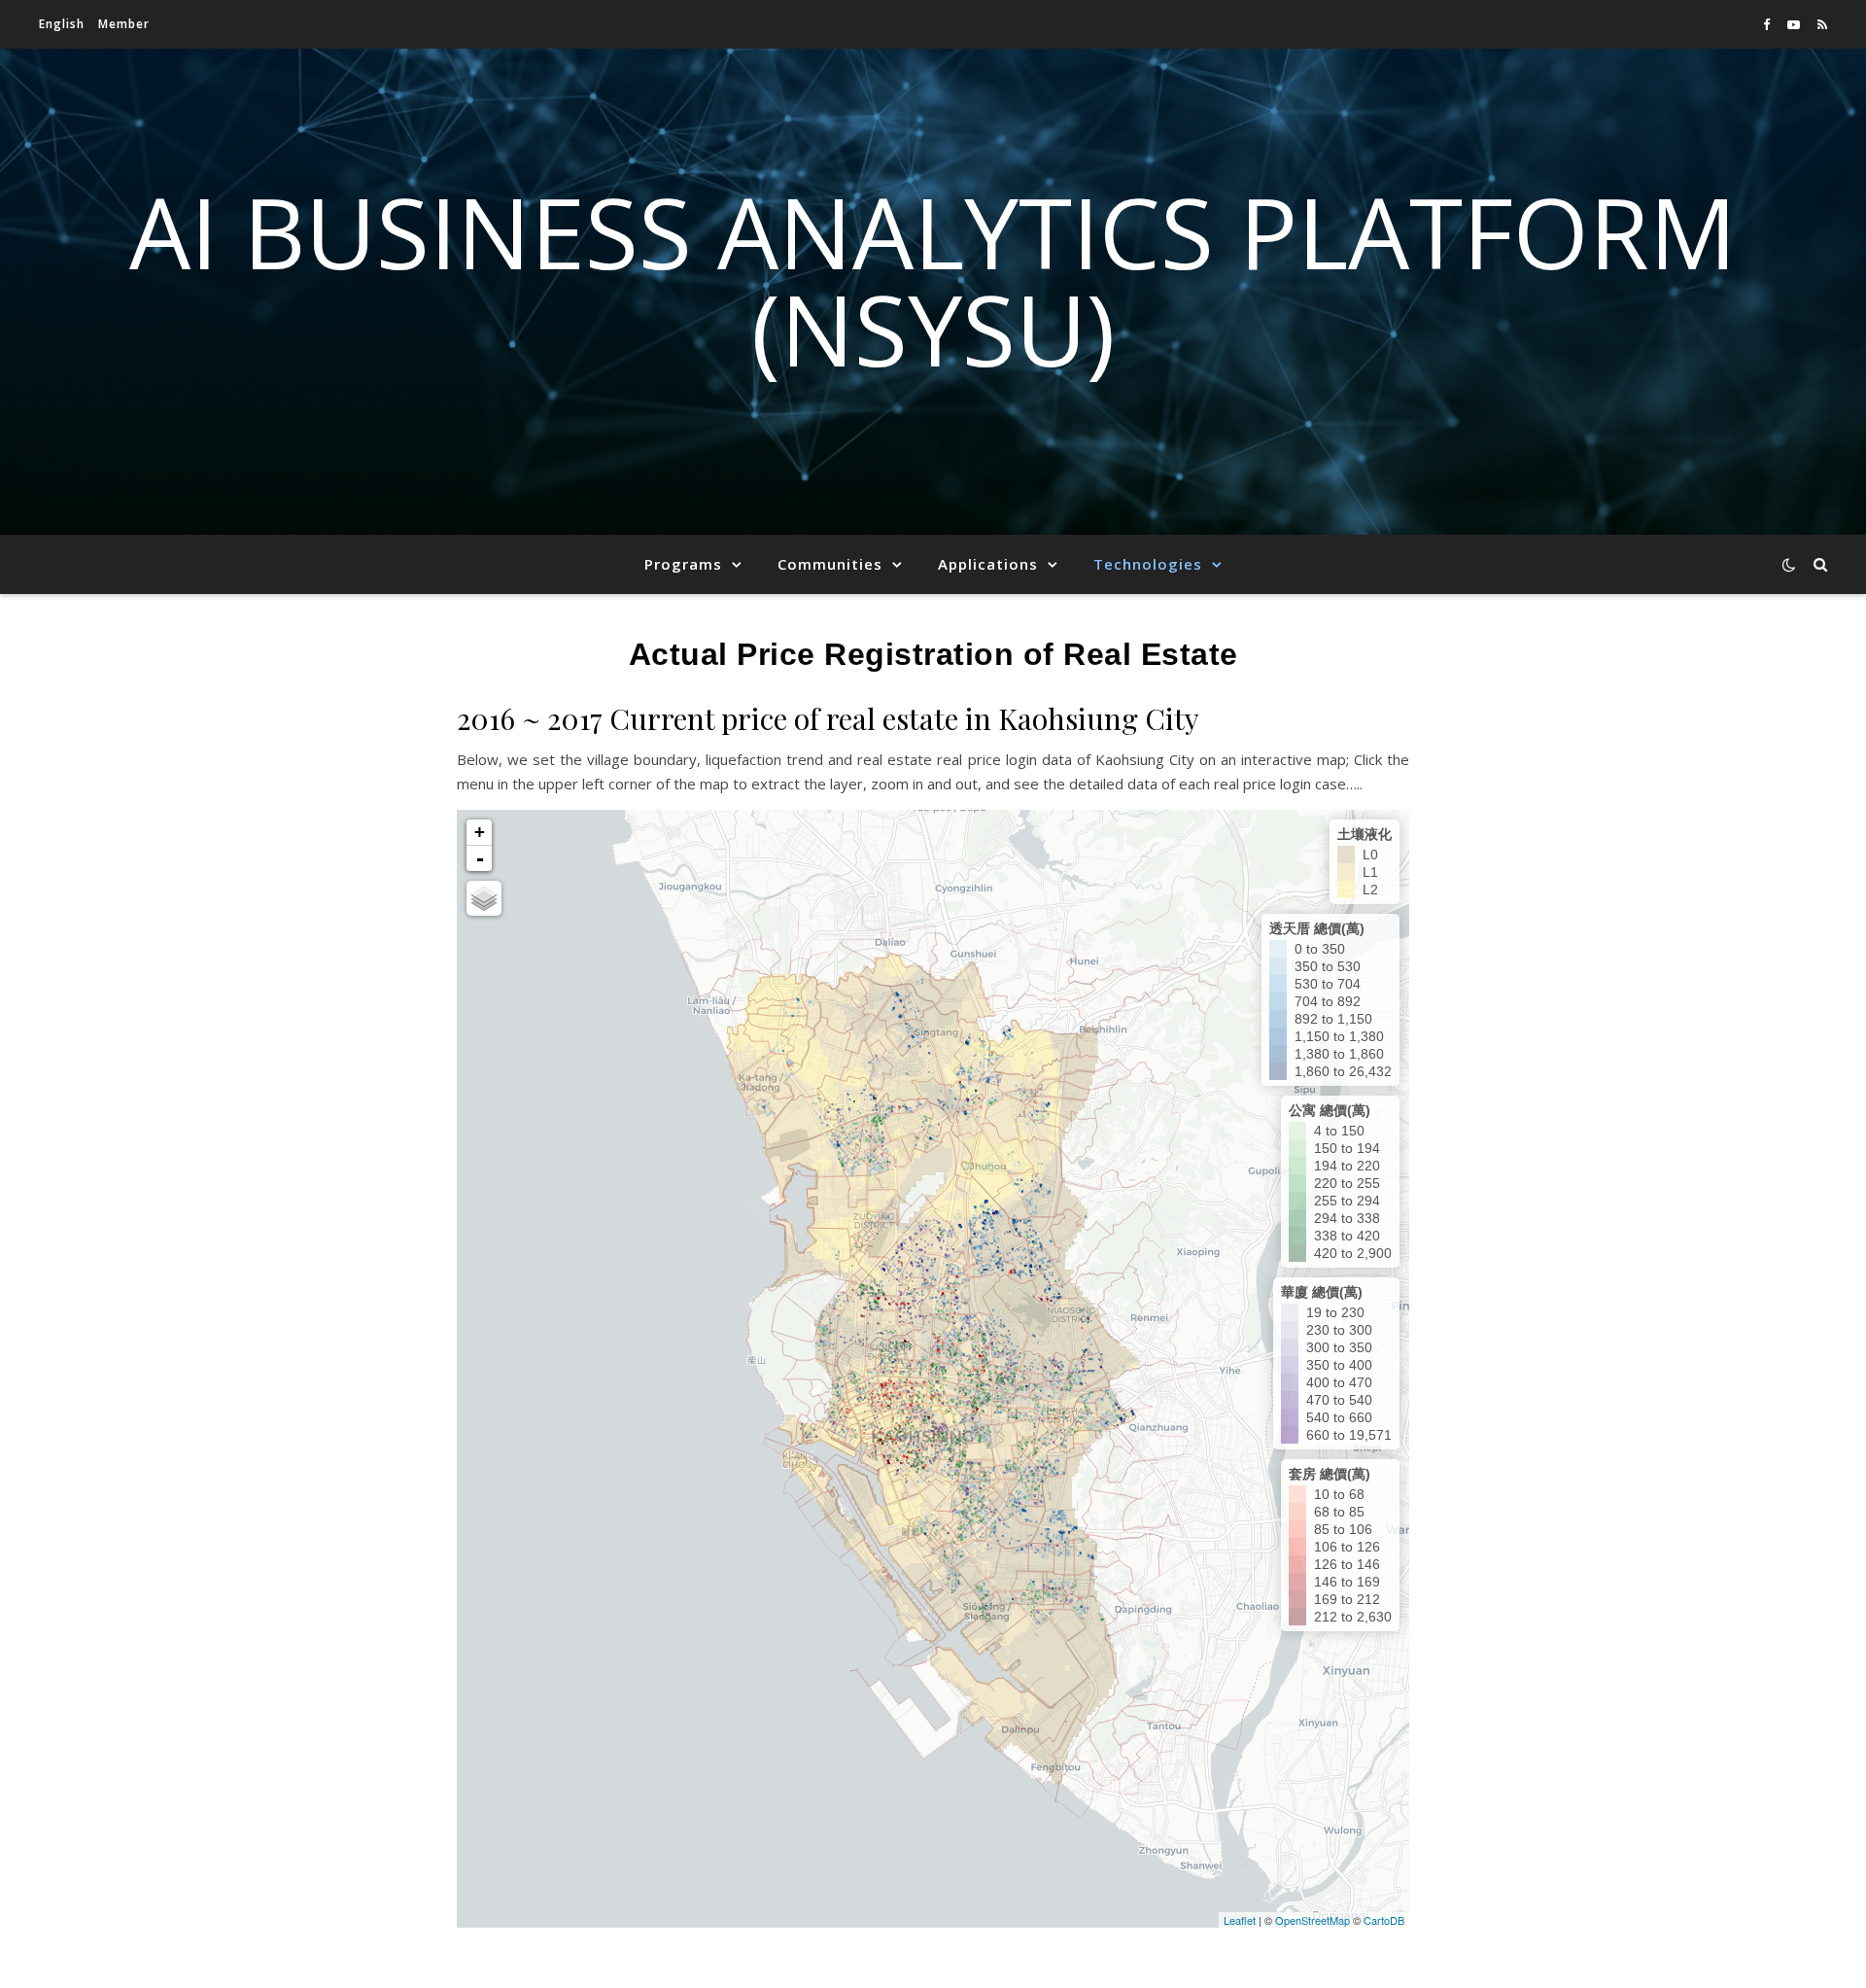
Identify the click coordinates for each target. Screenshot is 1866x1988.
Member (124, 24)
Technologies (1148, 564)
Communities (830, 564)
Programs (683, 564)
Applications (988, 564)
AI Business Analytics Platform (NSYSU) (933, 280)
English (62, 24)
